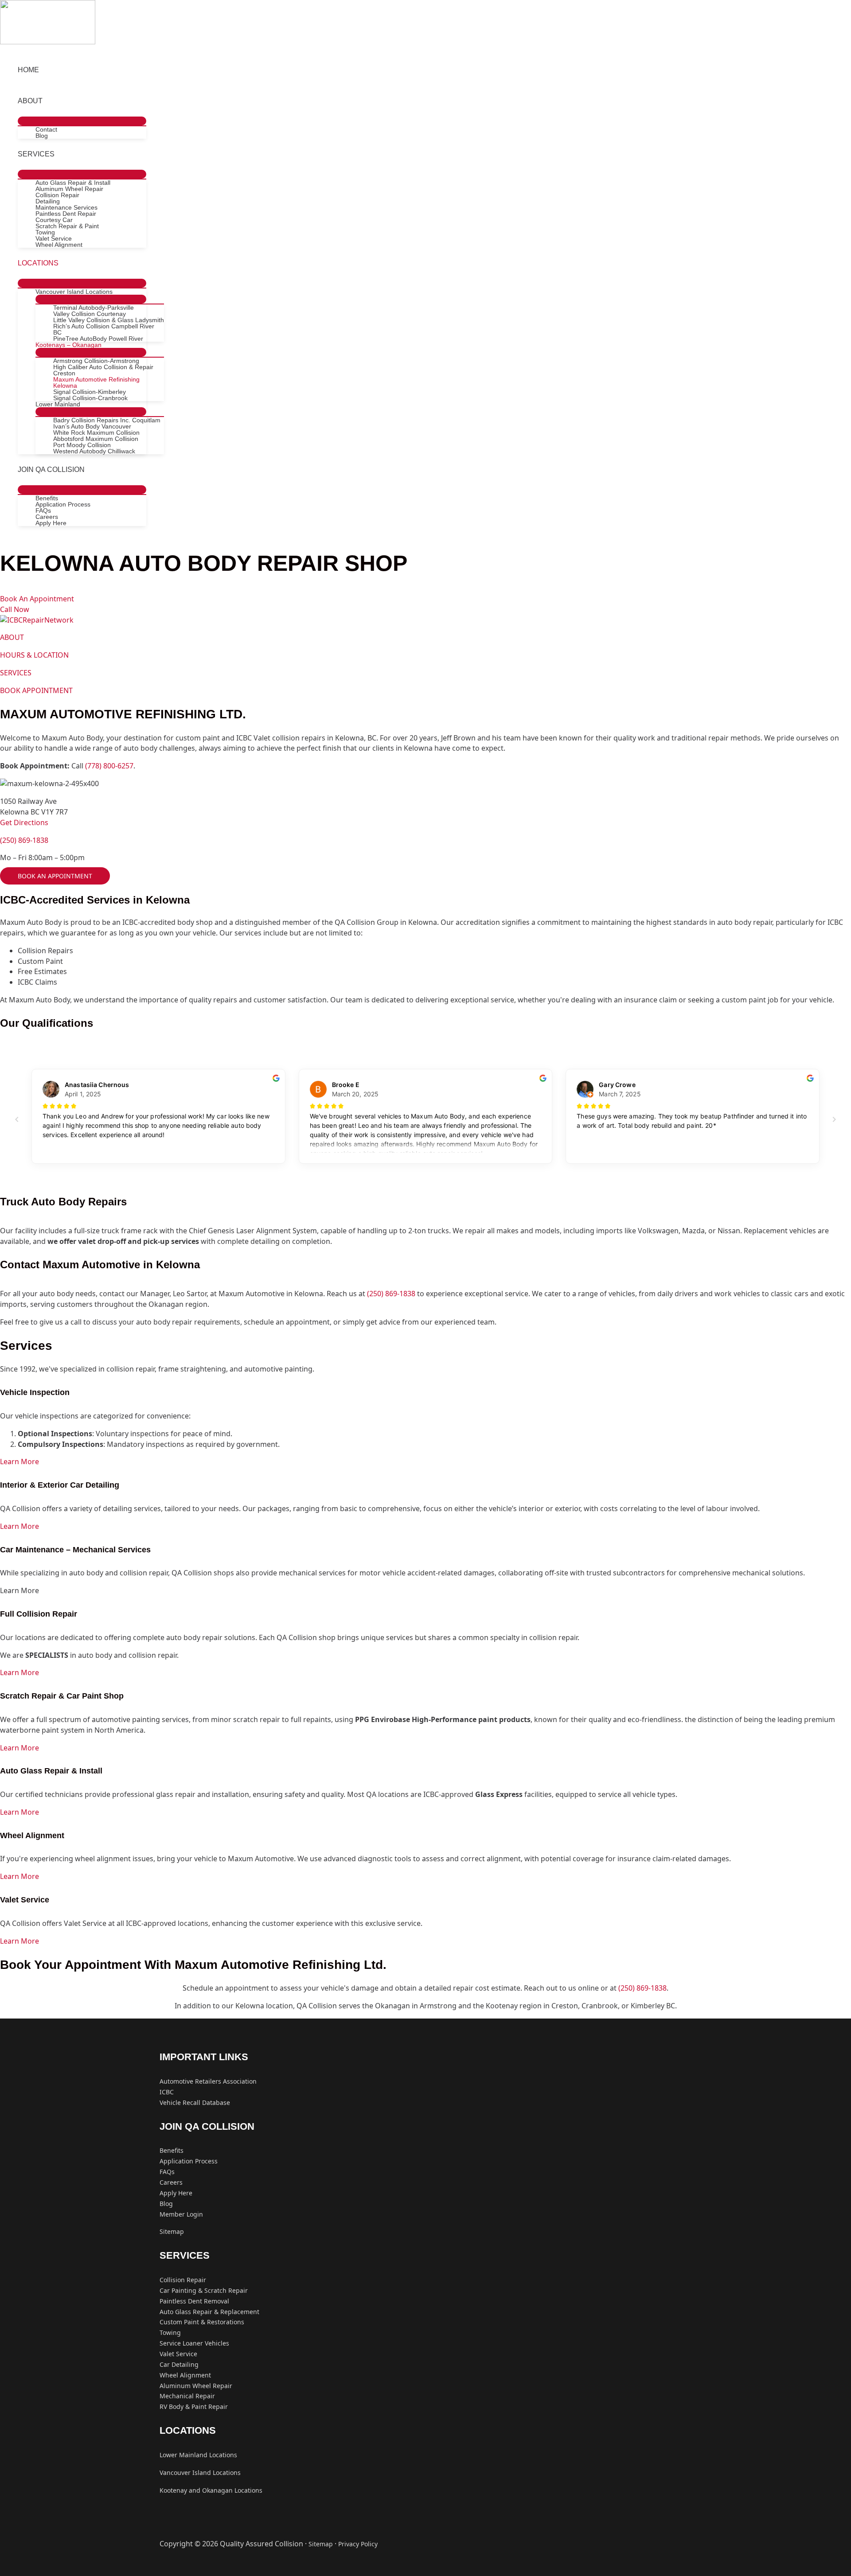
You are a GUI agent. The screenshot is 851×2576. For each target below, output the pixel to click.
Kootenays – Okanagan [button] (68, 345)
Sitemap (172, 2231)
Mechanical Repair (187, 2396)
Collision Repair (57, 195)
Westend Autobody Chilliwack (94, 451)
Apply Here (51, 523)
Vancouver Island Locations (200, 2473)
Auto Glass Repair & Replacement (209, 2312)
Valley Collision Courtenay (90, 314)
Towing (45, 232)
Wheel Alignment (59, 245)
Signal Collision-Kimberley (90, 392)
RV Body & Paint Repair (194, 2406)
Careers (47, 517)
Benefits (47, 498)
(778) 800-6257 (109, 766)
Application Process (63, 504)
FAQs (43, 511)
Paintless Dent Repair (66, 214)
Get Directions (24, 822)
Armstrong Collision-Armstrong (96, 361)
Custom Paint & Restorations (202, 2322)
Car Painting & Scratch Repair (204, 2290)
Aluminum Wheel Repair (69, 189)
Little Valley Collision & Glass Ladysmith (109, 320)
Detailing (48, 201)
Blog (42, 136)
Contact (46, 129)
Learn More (20, 1461)
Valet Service (54, 238)
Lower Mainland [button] (58, 404)
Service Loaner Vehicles (194, 2343)
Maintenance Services (66, 207)
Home (28, 70)
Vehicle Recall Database (195, 2102)
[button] (37, 599)
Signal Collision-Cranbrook (90, 398)
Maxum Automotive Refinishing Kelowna (96, 382)
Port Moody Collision (82, 445)
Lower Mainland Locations (198, 2455)
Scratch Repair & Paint (67, 226)
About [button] (30, 101)
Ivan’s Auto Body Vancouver (92, 426)
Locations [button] (38, 263)
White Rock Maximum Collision (96, 433)
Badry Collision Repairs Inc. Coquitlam (107, 420)
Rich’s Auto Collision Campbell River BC (104, 329)
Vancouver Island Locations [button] (74, 292)
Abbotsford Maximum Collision (96, 439)
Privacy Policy (358, 2544)
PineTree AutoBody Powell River (98, 339)
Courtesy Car (54, 220)
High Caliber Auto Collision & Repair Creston (103, 370)
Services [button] (36, 154)
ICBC (167, 2092)
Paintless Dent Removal (194, 2301)
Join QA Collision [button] (51, 470)
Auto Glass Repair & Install (73, 183)
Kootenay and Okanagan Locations (211, 2490)
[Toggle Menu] (82, 121)
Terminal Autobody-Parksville (94, 308)
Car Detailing (179, 2364)
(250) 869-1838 (24, 840)
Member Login (181, 2214)
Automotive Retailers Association (208, 2081)
